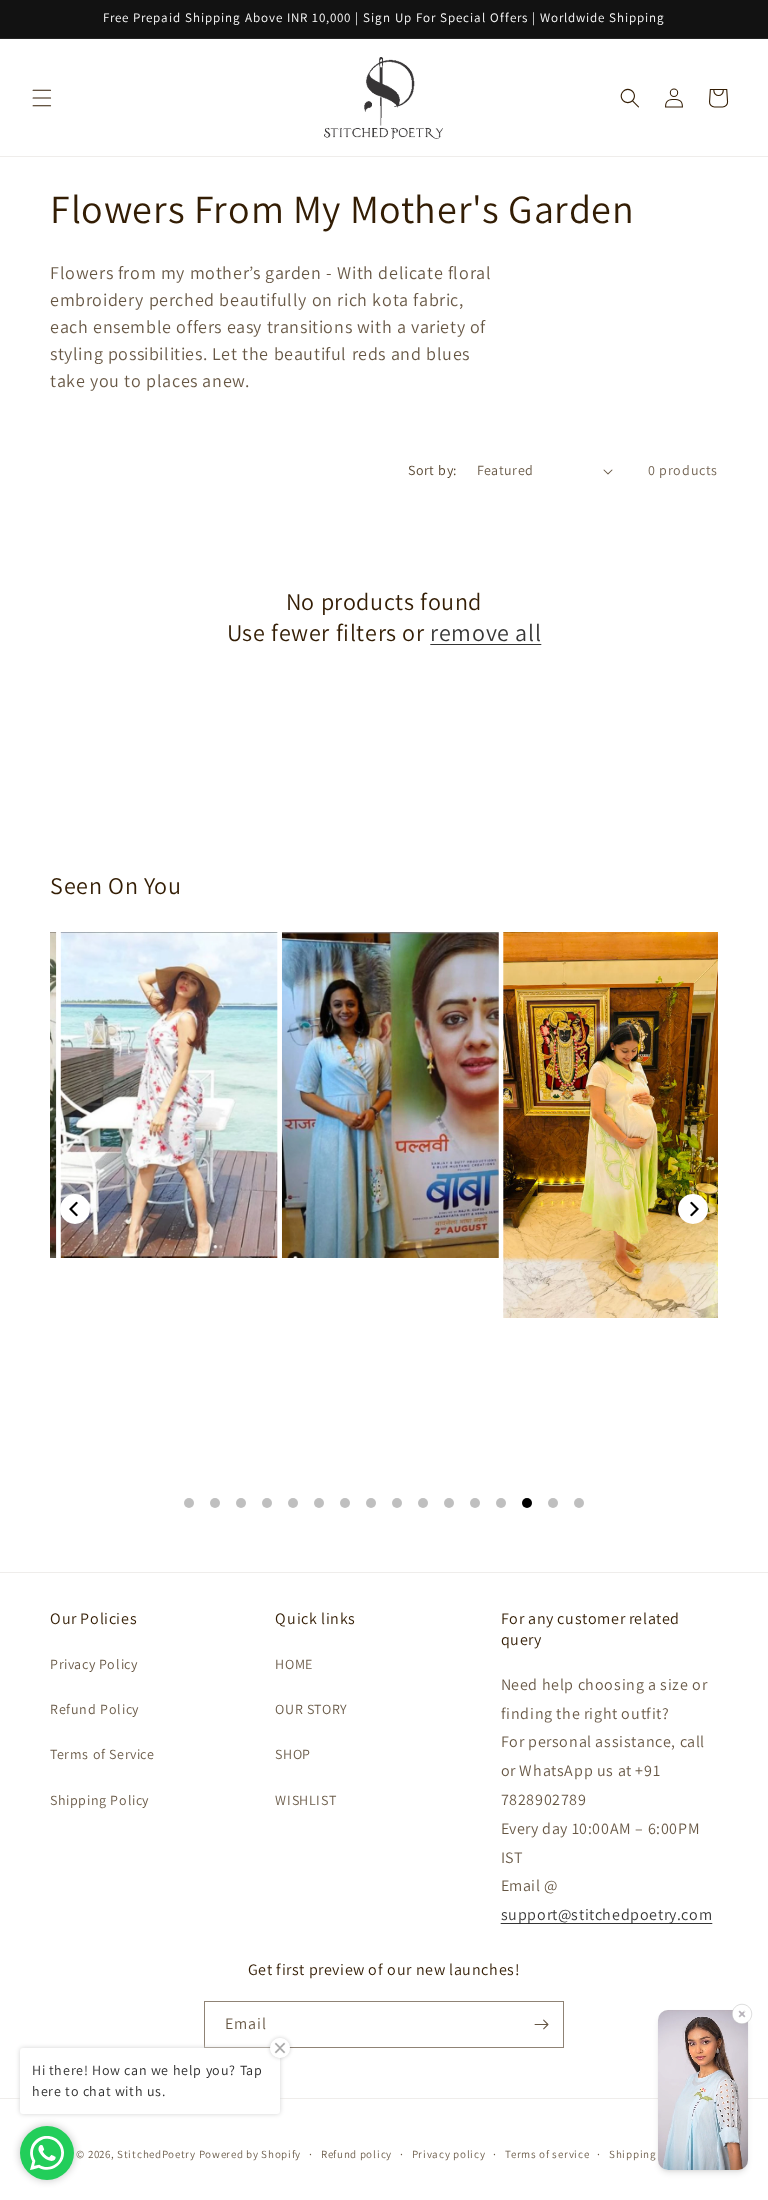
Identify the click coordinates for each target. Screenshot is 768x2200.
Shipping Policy (99, 1800)
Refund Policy (94, 1709)
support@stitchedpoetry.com (607, 1914)
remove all (485, 632)
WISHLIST (305, 1800)
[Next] (693, 1209)
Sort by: (432, 470)
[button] (42, 98)
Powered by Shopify (250, 2154)
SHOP (292, 1754)
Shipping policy (650, 2154)
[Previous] (75, 1209)
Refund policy (356, 2154)
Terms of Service (102, 1754)
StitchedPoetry (156, 2154)
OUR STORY (311, 1709)
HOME (293, 1664)
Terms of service (547, 2154)
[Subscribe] (541, 2024)
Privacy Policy (93, 1664)
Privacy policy (449, 2154)
